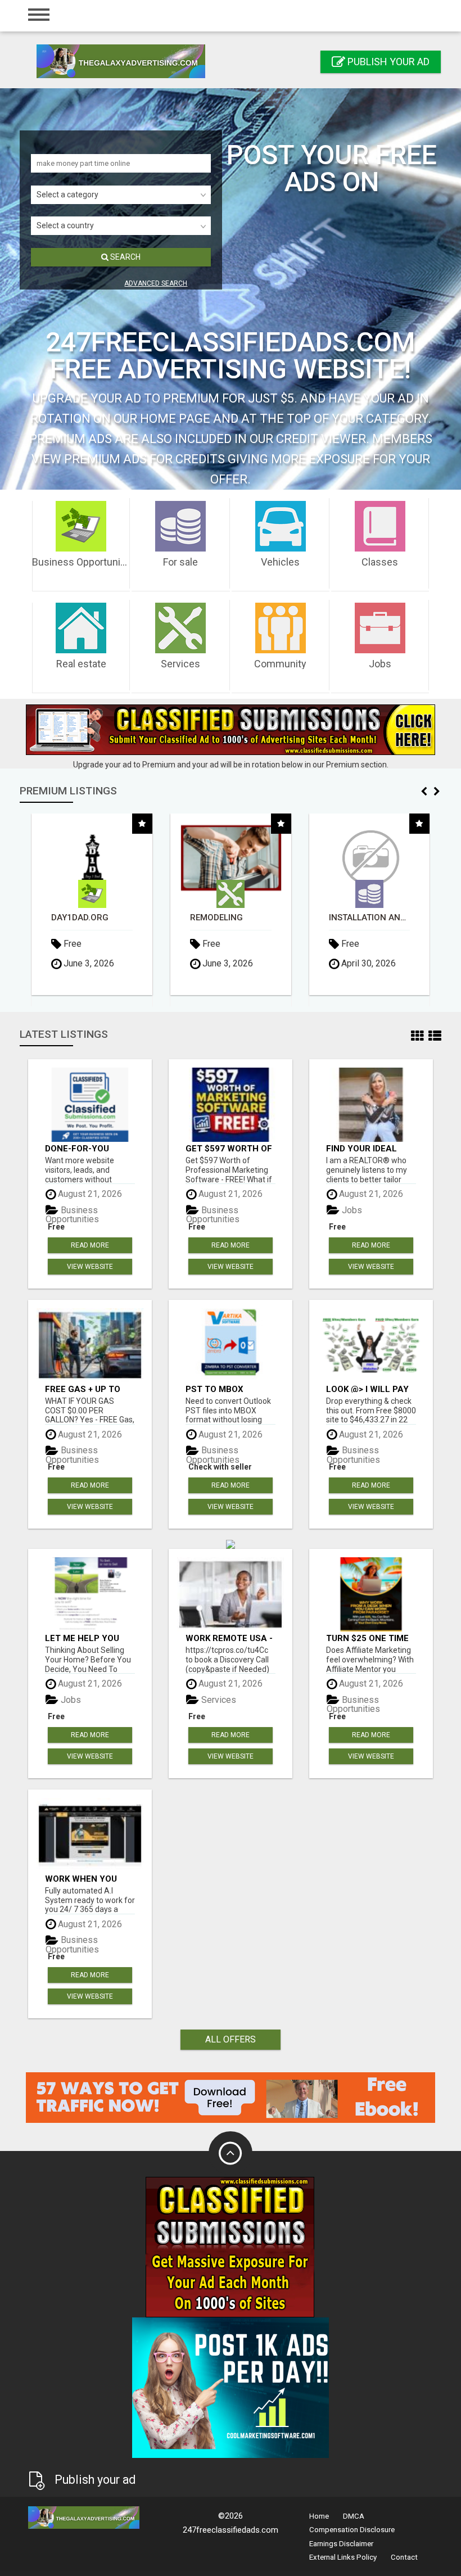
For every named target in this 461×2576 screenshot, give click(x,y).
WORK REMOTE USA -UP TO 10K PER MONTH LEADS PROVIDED (229, 1638)
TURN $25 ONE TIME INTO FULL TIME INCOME (367, 1638)
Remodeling (78, 918)
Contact (404, 2557)
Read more (90, 1245)
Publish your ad (387, 62)
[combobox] (121, 195)
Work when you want (81, 1879)
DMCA (354, 2516)
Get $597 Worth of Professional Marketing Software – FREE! (229, 1148)
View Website (90, 1267)
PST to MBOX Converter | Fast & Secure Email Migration (229, 1389)
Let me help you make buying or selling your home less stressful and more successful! (89, 1638)
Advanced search (156, 283)
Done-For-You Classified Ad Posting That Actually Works (83, 1148)
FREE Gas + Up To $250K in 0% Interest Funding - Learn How (88, 1389)
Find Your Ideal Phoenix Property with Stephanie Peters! (368, 1148)
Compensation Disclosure (352, 2530)
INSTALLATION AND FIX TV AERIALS (231, 918)
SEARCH (125, 257)
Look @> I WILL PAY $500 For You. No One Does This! (367, 1389)
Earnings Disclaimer (341, 2544)
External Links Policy (343, 2557)
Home (319, 2516)
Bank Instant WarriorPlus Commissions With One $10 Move (369, 918)
